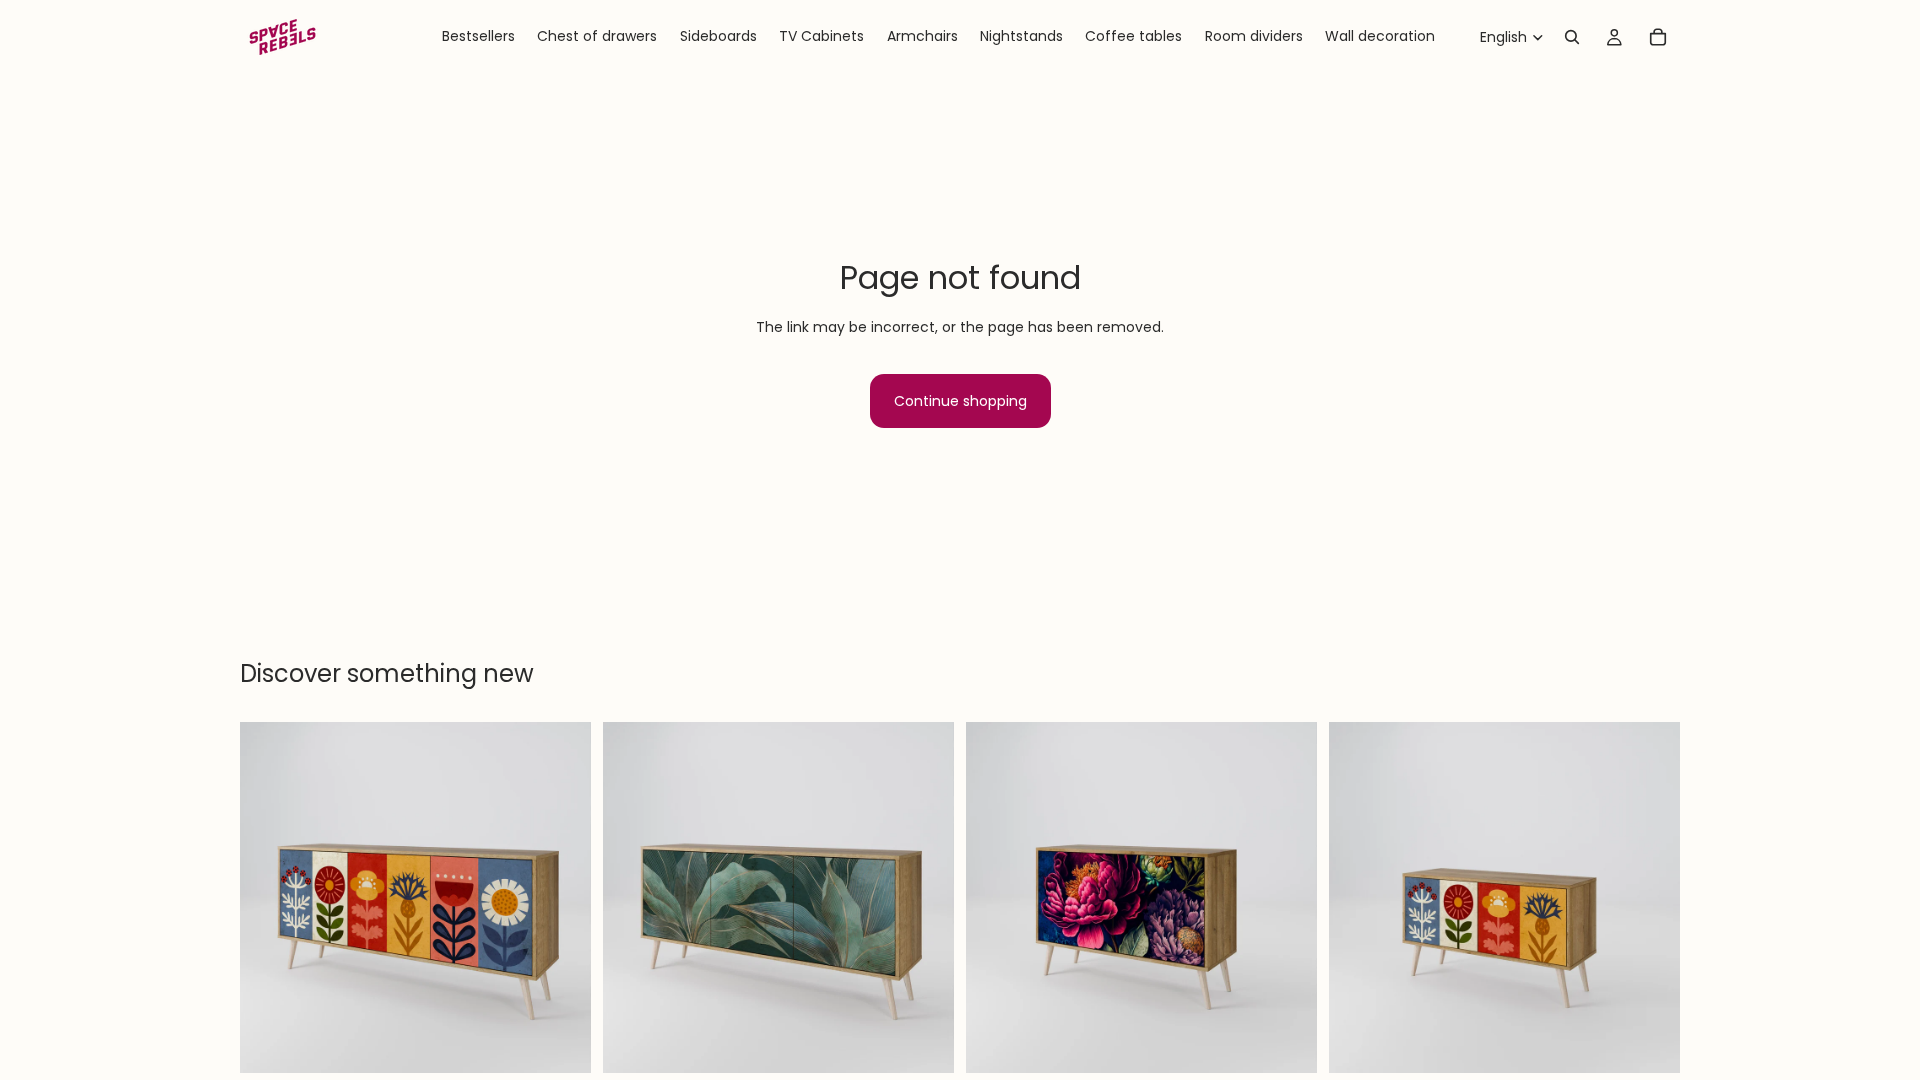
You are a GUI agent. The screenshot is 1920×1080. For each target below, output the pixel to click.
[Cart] (1658, 37)
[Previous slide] (270, 898)
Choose (577, 1042)
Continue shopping (960, 401)
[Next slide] (561, 898)
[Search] (1572, 37)
